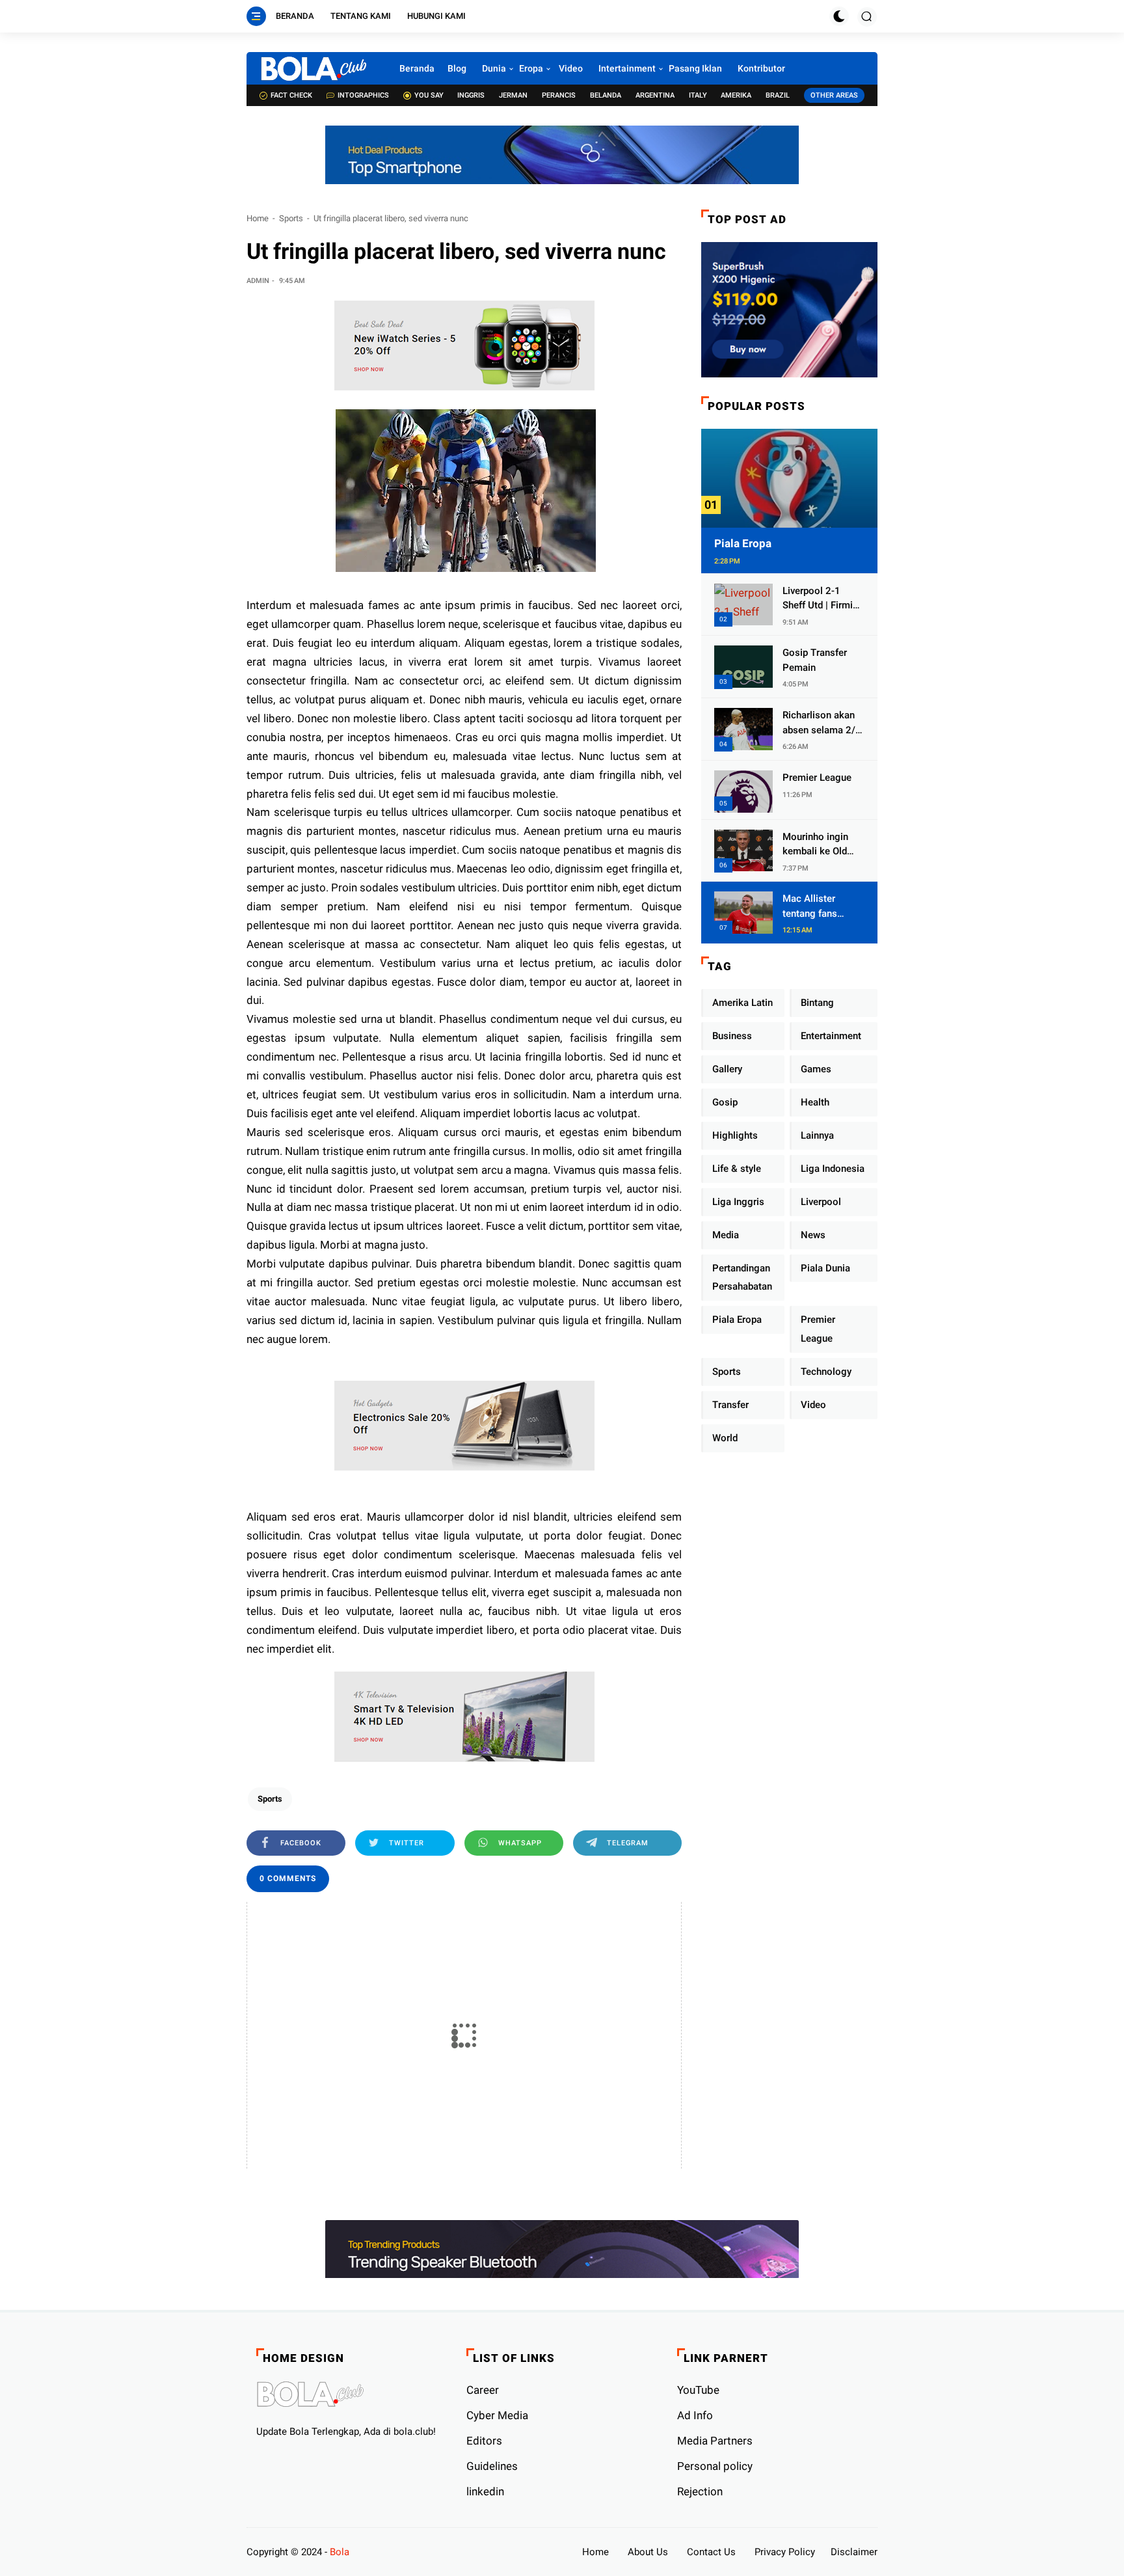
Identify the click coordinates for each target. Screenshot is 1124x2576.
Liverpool (821, 1202)
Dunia (494, 68)
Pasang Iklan (695, 68)
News (813, 1235)
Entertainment (831, 1036)
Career (483, 2390)
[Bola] (313, 68)
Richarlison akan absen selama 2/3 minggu (822, 723)
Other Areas (834, 95)
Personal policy (715, 2466)
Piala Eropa (743, 543)
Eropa (531, 68)
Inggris (471, 95)
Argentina (655, 95)
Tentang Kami (361, 16)
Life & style (737, 1169)
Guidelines (492, 2466)
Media (726, 1235)
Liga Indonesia (833, 1169)
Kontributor (761, 68)
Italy (698, 95)
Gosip (725, 1102)
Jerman (513, 95)
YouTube (698, 2390)
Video (571, 68)
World (725, 1438)
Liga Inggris (738, 1202)
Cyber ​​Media (497, 2415)
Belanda (606, 95)
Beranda (295, 16)
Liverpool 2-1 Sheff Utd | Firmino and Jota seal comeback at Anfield (823, 599)
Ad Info (695, 2415)
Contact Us (711, 2552)
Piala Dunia (825, 1268)
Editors (484, 2441)
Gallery (727, 1069)
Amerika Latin (743, 1003)
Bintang (817, 1003)
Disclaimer (854, 2552)
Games (816, 1069)
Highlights (735, 1135)
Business (732, 1036)
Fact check (291, 95)
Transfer (730, 1405)
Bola (340, 2552)
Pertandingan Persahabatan (742, 1278)
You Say (429, 95)
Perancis (559, 95)
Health (815, 1102)
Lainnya (817, 1135)
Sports (291, 218)
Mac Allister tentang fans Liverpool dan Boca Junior (812, 907)
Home (258, 218)
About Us (648, 2552)
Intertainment (627, 68)
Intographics (363, 95)
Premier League (817, 778)
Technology (826, 1372)
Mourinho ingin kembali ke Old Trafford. (815, 845)
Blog (457, 68)
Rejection (700, 2491)
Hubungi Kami (436, 16)
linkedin (485, 2491)
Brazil (778, 95)
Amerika (736, 95)
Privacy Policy (785, 2552)
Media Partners (715, 2441)
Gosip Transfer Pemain (815, 660)
